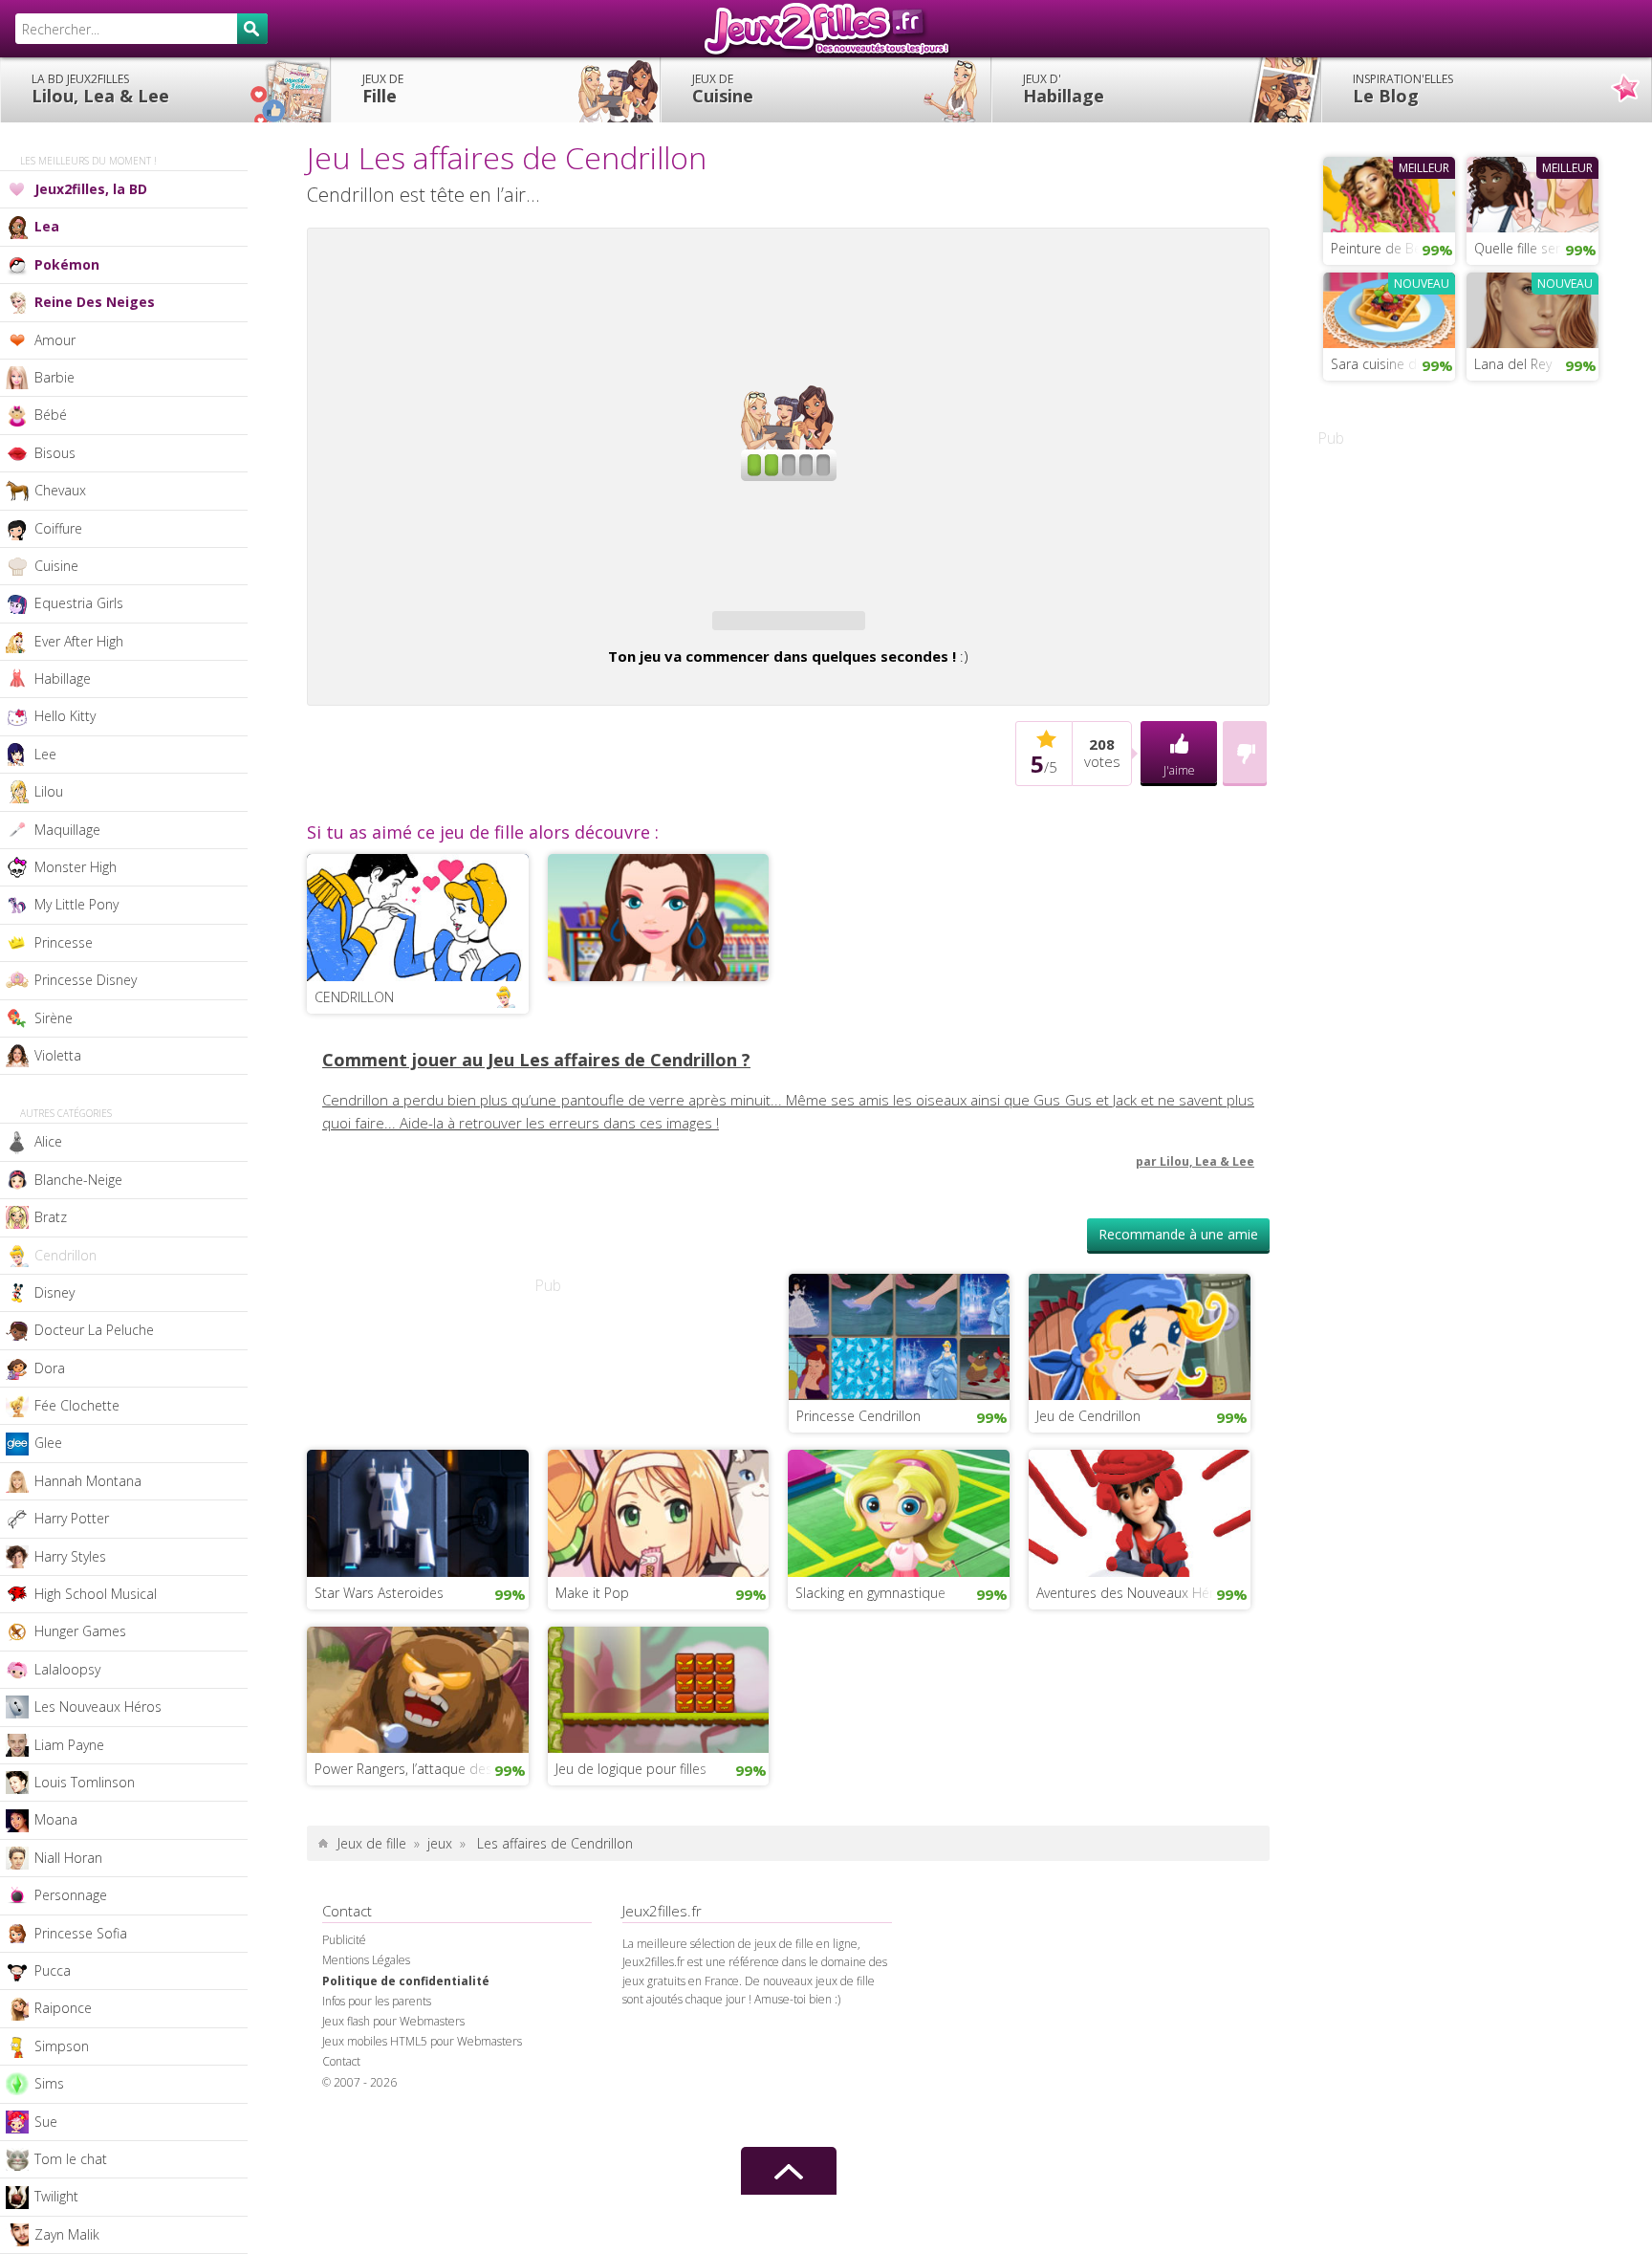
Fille (383, 89)
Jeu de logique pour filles (631, 1769)
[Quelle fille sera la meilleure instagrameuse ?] (1532, 192)
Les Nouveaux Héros (98, 1707)
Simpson (62, 2046)
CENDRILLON (354, 997)
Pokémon (67, 264)
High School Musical (96, 1594)
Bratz (51, 1217)
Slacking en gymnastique (870, 1593)
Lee (45, 754)
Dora (50, 1368)
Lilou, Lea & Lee (100, 89)
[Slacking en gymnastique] (899, 1511)
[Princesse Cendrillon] (900, 1335)
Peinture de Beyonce (1393, 248)
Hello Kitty (65, 716)
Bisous (55, 453)
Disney (54, 1292)
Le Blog (1403, 89)
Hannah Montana (88, 1481)
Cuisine (723, 89)
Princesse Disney (86, 980)
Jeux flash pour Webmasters (393, 2021)
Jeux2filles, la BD (91, 189)
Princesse (64, 942)
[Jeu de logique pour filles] (659, 1688)
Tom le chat (71, 2159)
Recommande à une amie (1178, 1234)
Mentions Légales (366, 1960)
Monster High (76, 867)
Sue (46, 2122)
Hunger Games (80, 1631)
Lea (47, 226)
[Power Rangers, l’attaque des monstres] (418, 1688)
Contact (341, 2061)
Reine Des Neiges (95, 302)
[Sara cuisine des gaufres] (1389, 308)
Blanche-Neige (78, 1180)
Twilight (56, 2196)
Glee (48, 1443)
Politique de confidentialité (406, 1981)
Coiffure (58, 528)
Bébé (51, 415)
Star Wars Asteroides (379, 1593)
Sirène (54, 1018)
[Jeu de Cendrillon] (1140, 1335)
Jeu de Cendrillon (1088, 1416)
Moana (56, 1819)
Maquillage (67, 830)
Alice (48, 1141)
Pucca (53, 1970)
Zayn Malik (67, 2234)
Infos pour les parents (377, 2001)
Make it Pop (592, 1593)
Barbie (54, 377)
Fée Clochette (77, 1405)
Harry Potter (72, 1518)
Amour (55, 340)
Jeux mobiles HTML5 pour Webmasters (422, 2041)
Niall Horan (68, 1858)
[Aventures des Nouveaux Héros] (1140, 1511)
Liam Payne (69, 1745)
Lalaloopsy (67, 1669)
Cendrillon (65, 1255)
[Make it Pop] (659, 1511)
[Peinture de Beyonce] (1389, 192)
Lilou (49, 791)
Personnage (71, 1895)
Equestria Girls (79, 603)
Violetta (58, 1055)
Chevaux (60, 490)
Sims (49, 2083)
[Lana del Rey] (1532, 308)
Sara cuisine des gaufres (1393, 364)
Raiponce (63, 2008)
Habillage (1064, 89)
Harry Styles (70, 1556)
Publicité (344, 1940)
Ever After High (79, 641)
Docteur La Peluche (94, 1330)
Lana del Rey (1513, 364)
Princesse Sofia (81, 1933)
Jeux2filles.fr (826, 29)
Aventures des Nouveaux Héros (1133, 1593)
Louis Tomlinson (85, 1782)
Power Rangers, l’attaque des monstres (422, 1769)
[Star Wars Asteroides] (418, 1511)
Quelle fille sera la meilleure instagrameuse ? (1536, 248)
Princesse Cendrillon (859, 1416)
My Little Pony (76, 904)
